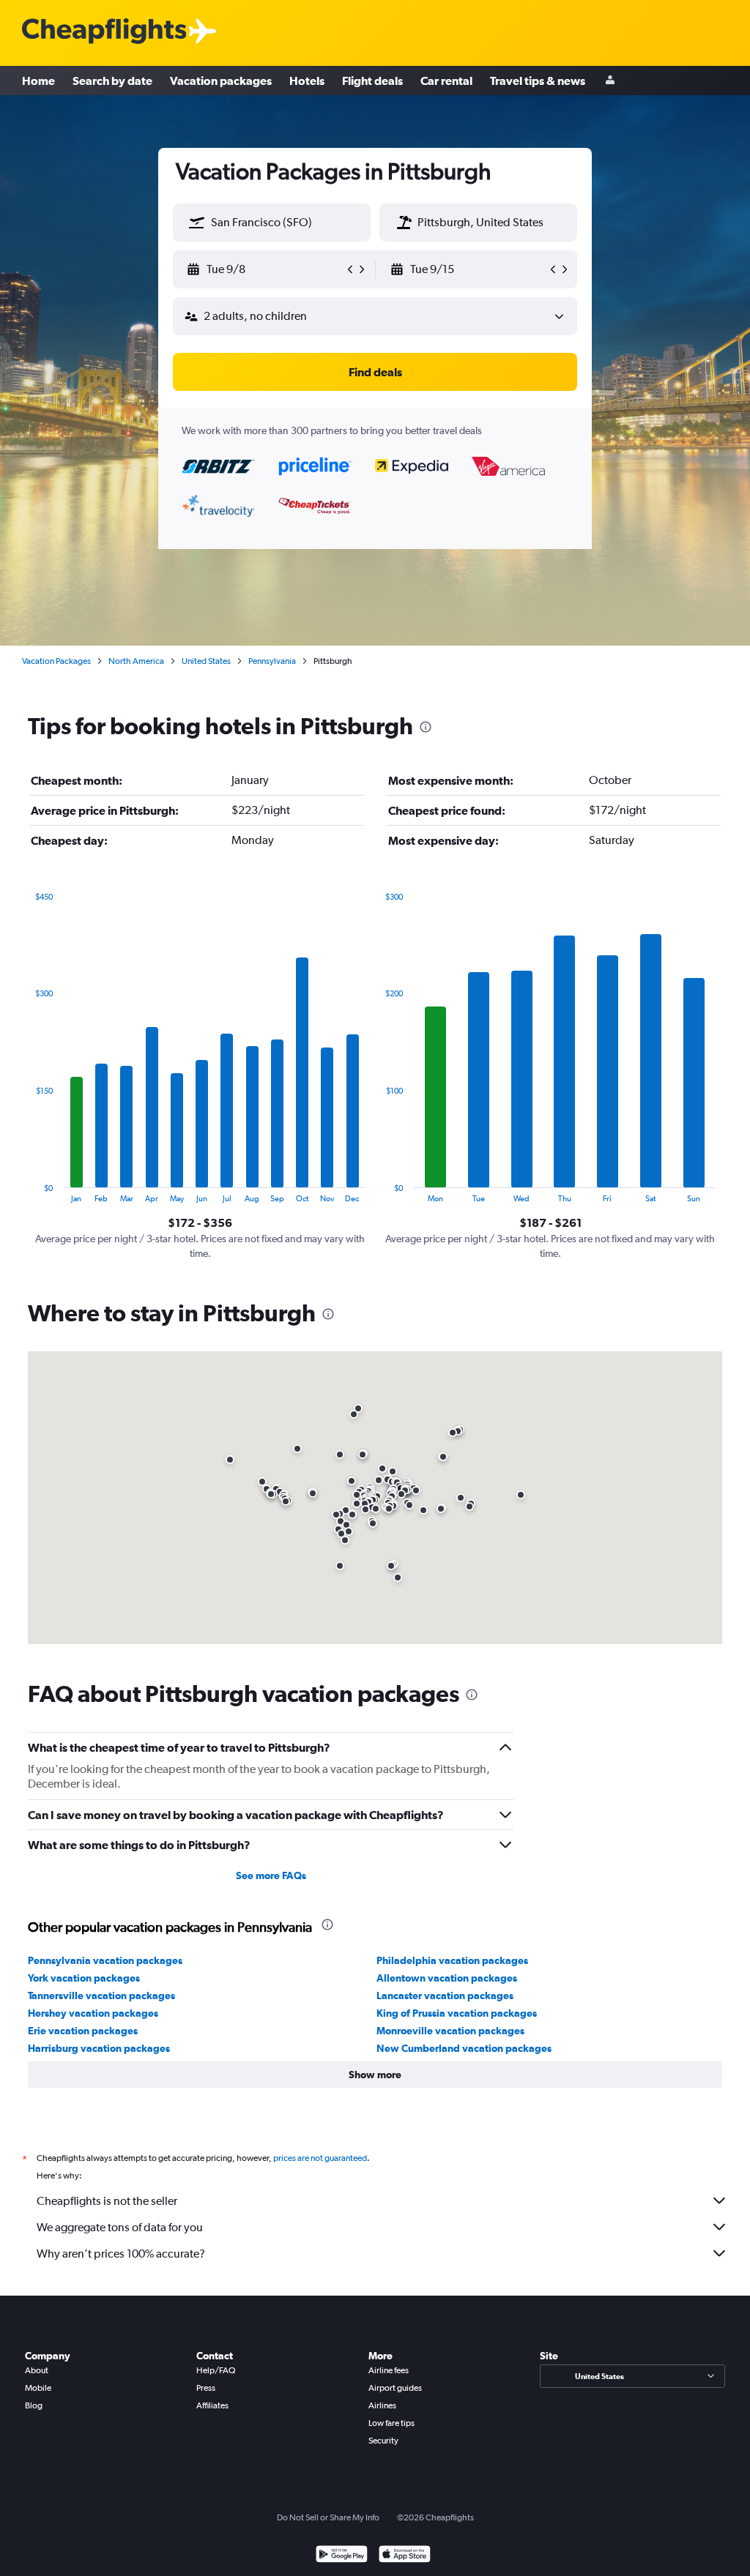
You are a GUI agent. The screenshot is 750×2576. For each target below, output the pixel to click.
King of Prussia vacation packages (457, 2013)
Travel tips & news (538, 81)
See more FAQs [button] (271, 1875)
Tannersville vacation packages (101, 1996)
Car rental (446, 81)
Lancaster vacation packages (445, 1996)
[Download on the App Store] (405, 2556)
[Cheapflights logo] (104, 32)
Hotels (307, 81)
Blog (34, 2405)
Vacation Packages (56, 661)
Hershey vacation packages (93, 2013)
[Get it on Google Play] (342, 2556)
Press (206, 2388)
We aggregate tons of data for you (120, 2227)
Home (38, 81)
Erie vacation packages (83, 2031)
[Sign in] (610, 81)
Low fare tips (391, 2423)
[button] (197, 223)
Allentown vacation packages (447, 1978)
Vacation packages (221, 81)
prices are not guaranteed (320, 2158)
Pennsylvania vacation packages (105, 1960)
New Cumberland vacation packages (464, 2048)
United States (206, 661)
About (37, 2370)
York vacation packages (84, 1978)
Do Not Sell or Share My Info (328, 2517)
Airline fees (389, 2370)
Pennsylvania (272, 661)
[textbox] (272, 223)
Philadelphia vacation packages (452, 1960)
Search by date (112, 81)
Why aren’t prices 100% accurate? (121, 2254)
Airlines (382, 2405)
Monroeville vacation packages (450, 2031)
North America (136, 661)
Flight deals (372, 81)
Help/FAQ (216, 2370)
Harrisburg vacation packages (99, 2048)
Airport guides (395, 2388)
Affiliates (212, 2405)
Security (383, 2441)
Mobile (38, 2388)
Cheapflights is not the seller (107, 2201)
